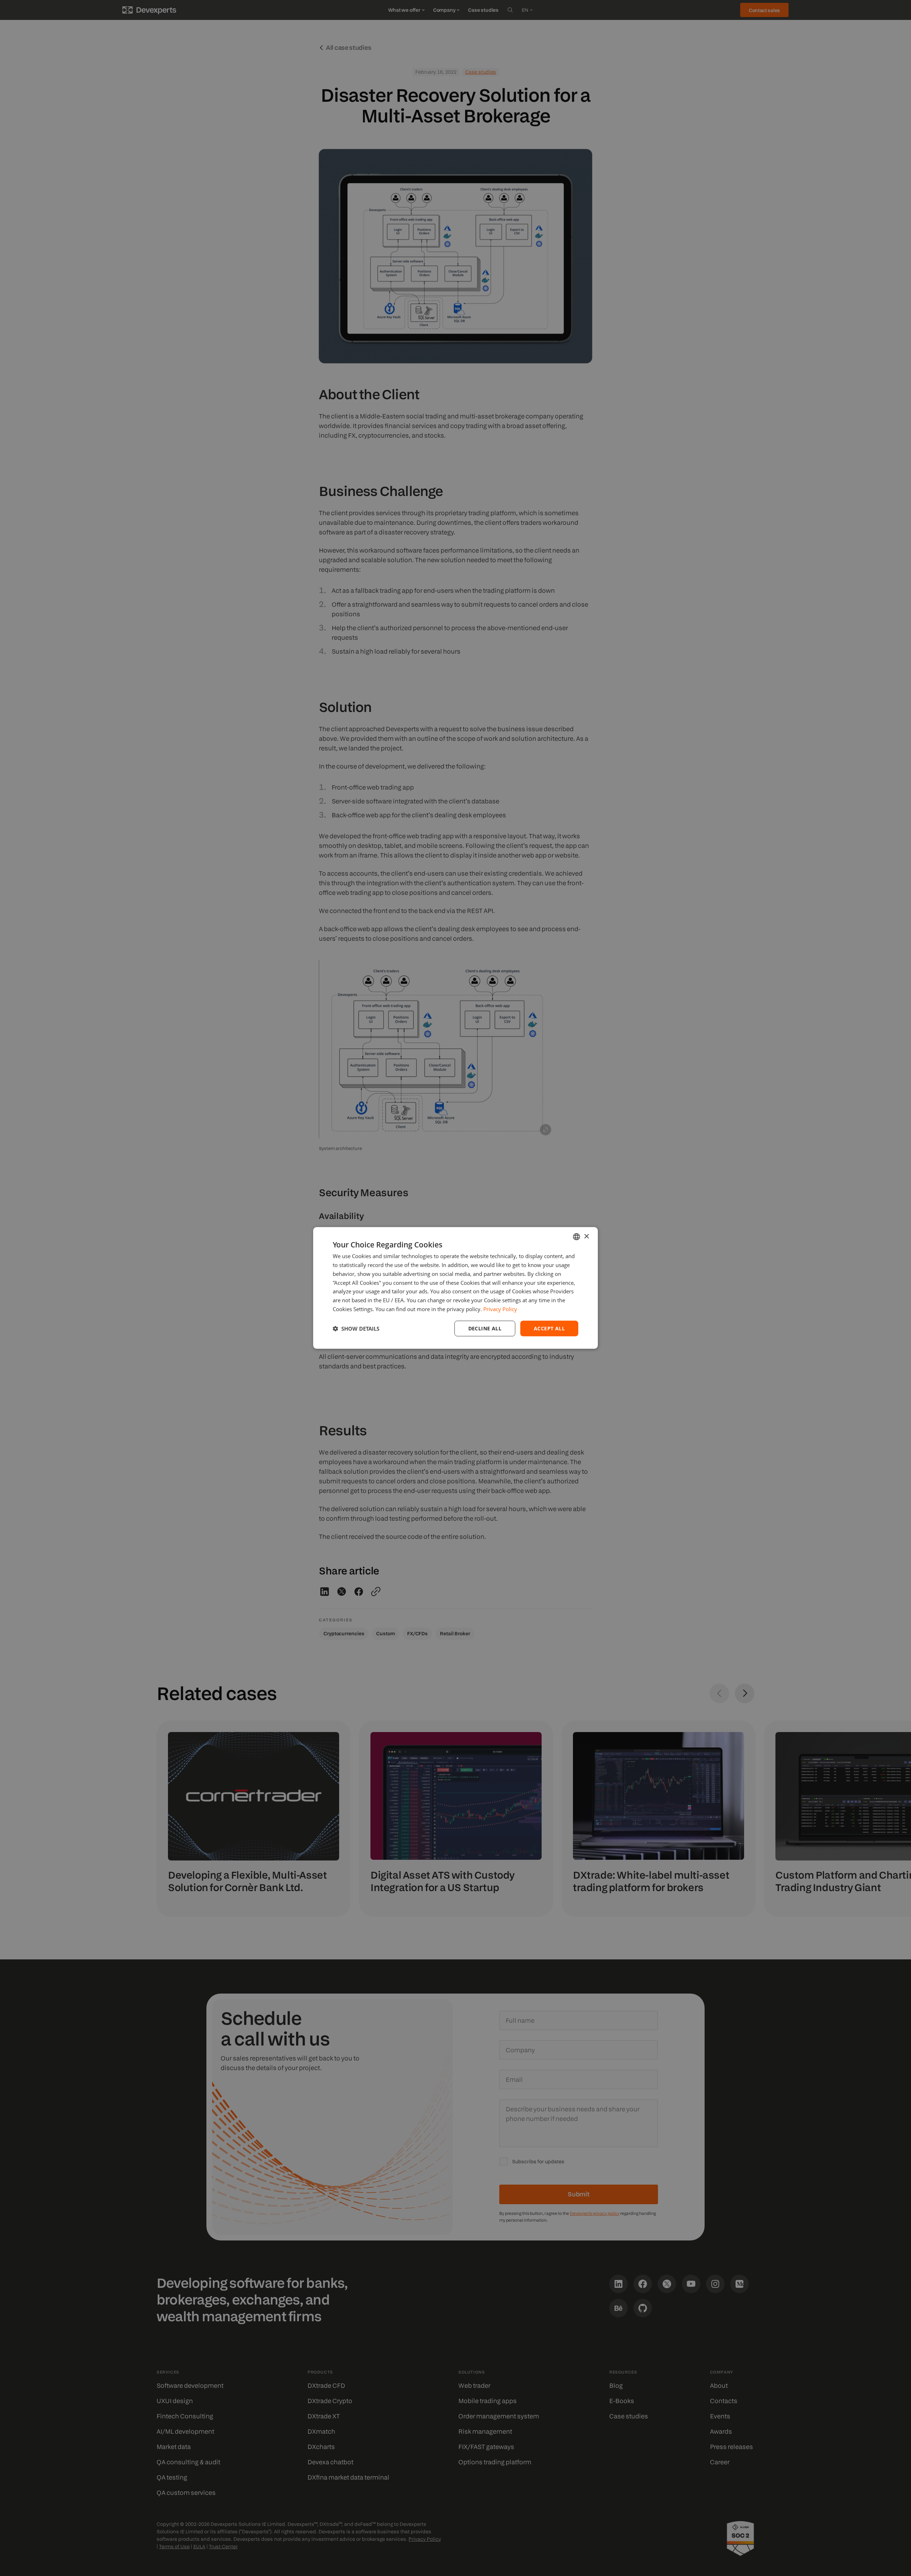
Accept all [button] (549, 1328)
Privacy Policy (500, 1309)
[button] (356, 1329)
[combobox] (576, 1237)
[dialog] (455, 1288)
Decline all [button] (485, 1328)
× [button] (586, 1236)
